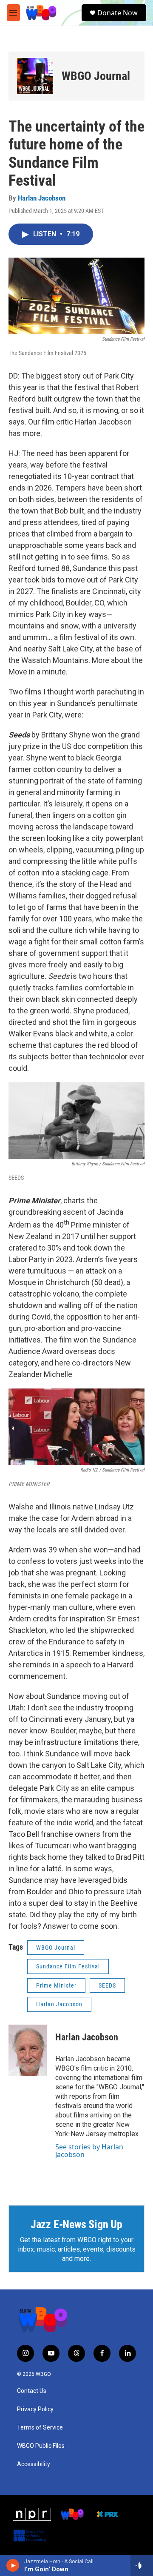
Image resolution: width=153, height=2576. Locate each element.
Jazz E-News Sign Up (76, 2224)
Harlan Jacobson (42, 198)
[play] (13, 2565)
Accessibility (34, 2464)
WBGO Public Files (41, 2446)
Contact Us (32, 2391)
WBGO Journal (96, 76)
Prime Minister (56, 1985)
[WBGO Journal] (35, 76)
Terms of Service (40, 2428)
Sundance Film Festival (68, 1966)
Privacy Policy (35, 2409)
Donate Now (118, 13)
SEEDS (107, 1985)
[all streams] (142, 2565)
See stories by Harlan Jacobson (89, 2151)
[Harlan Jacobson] (28, 2050)
